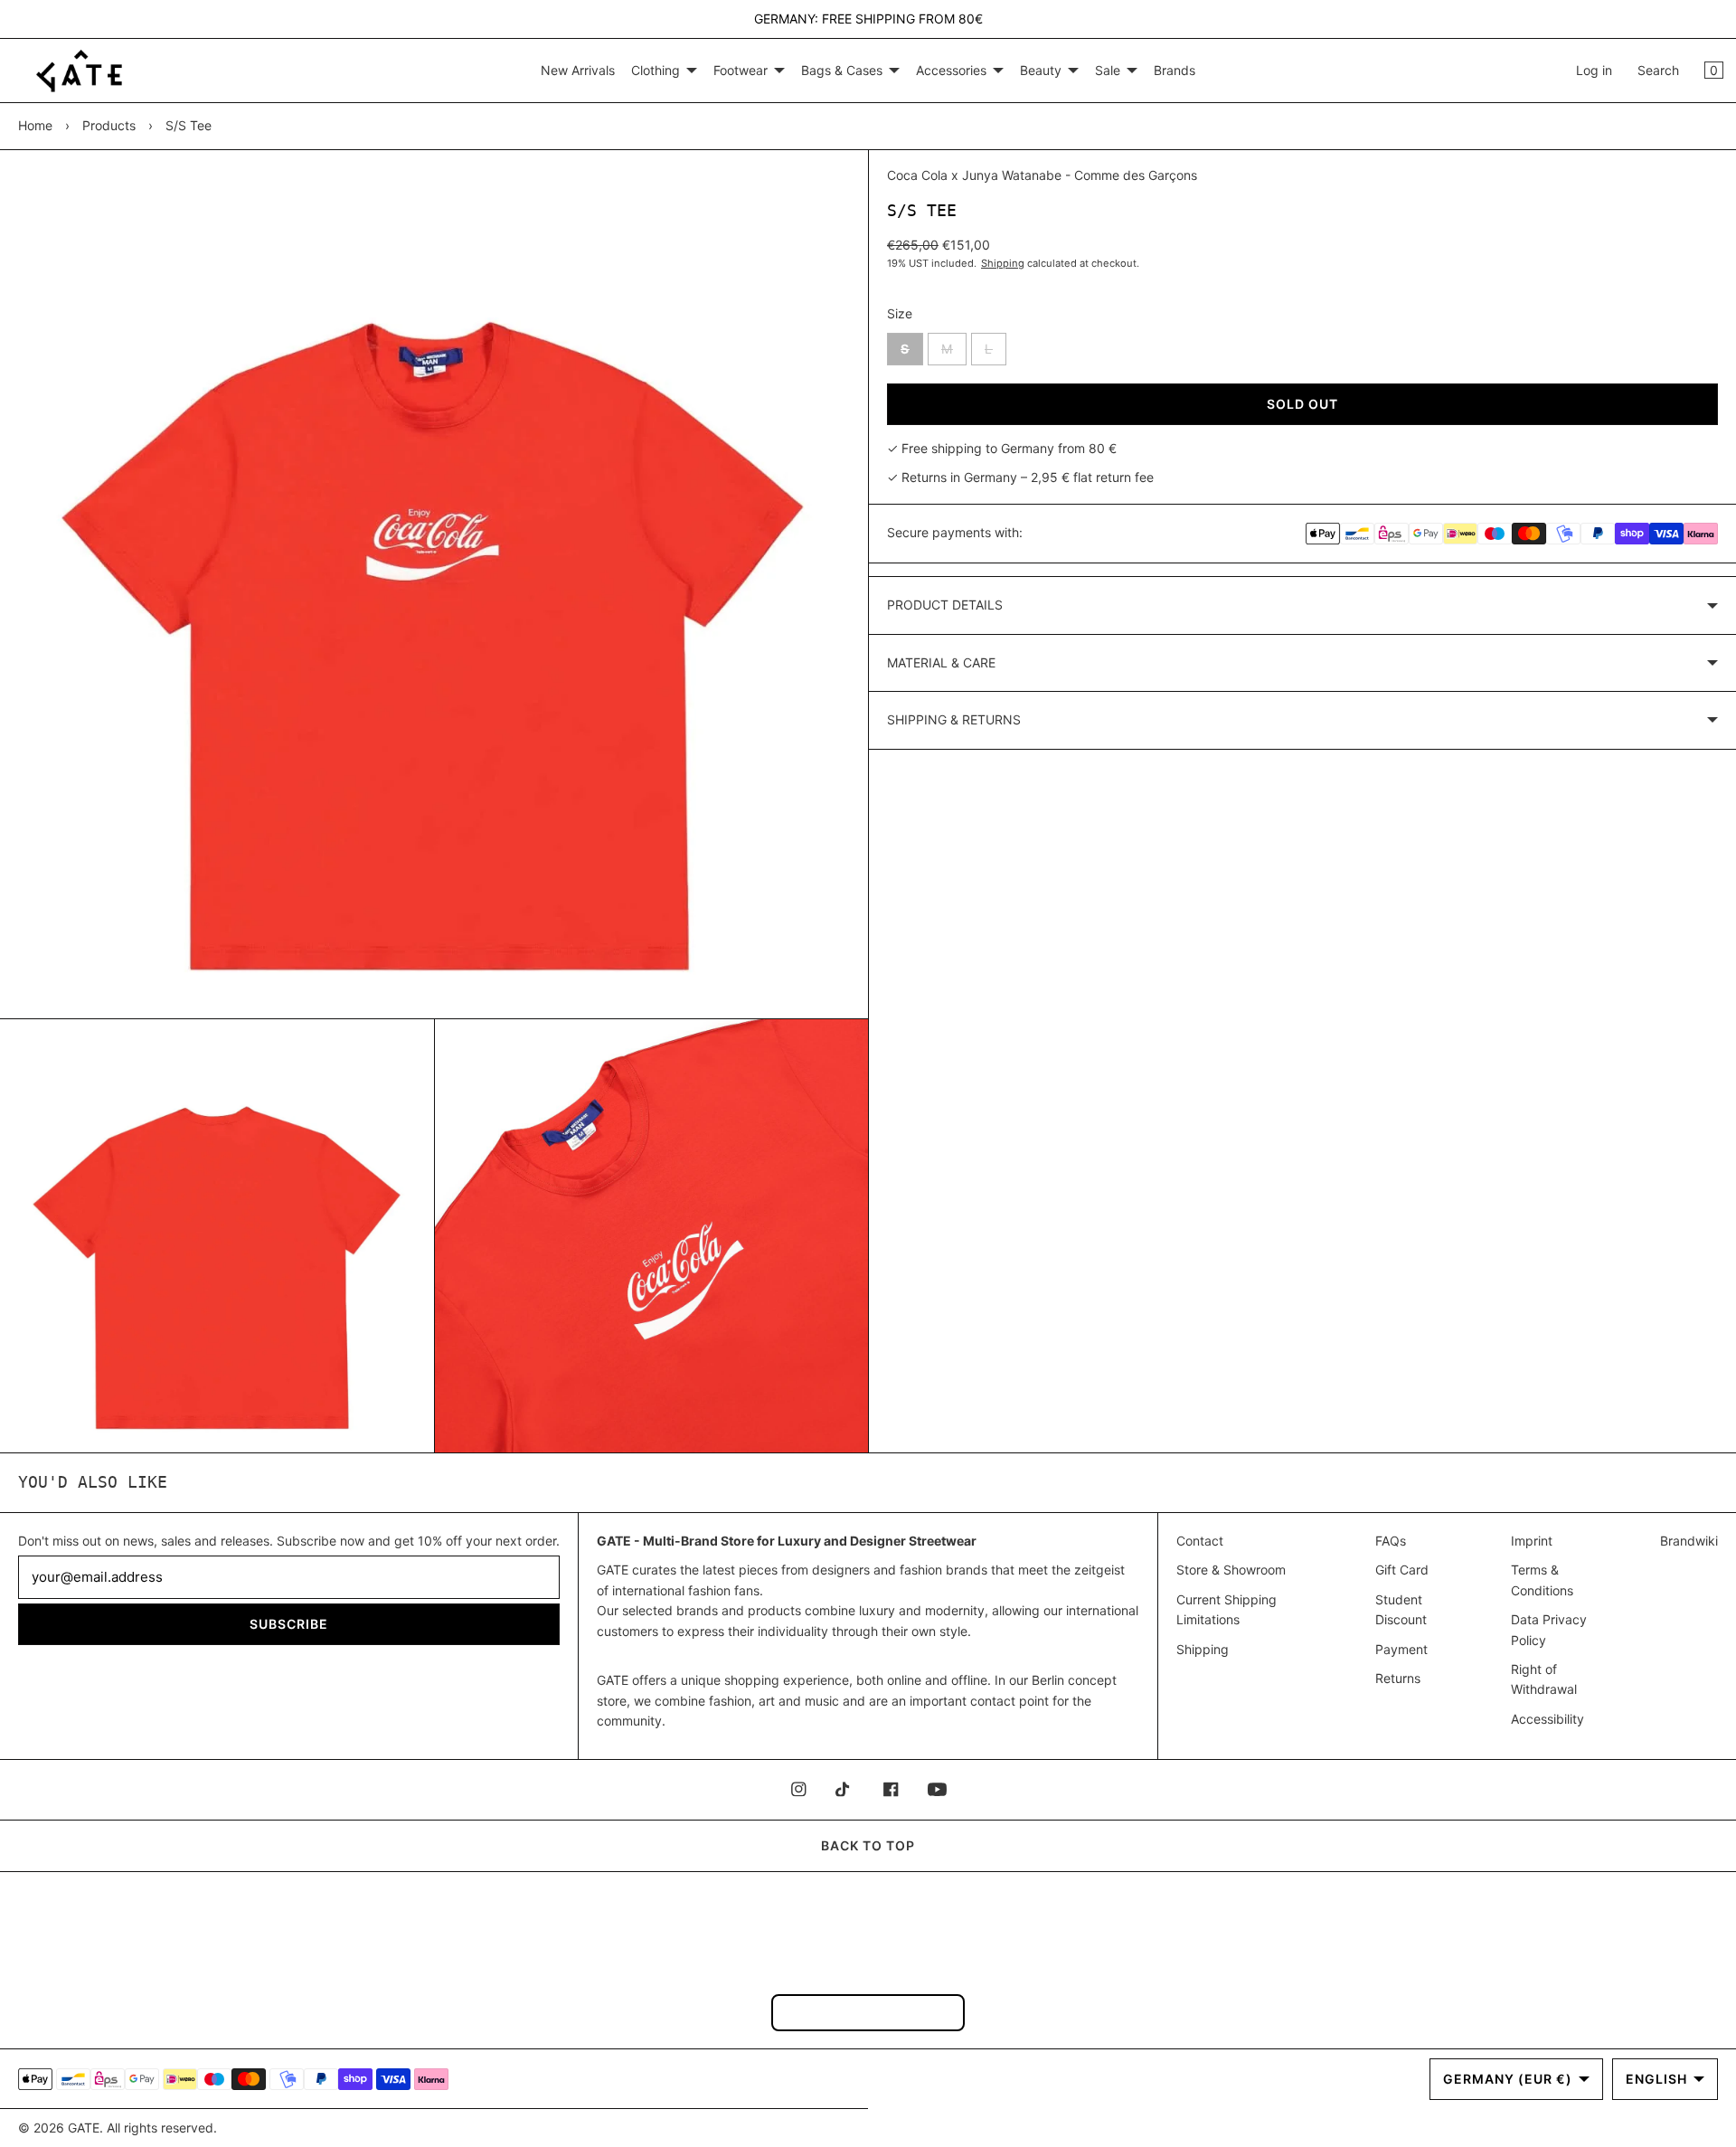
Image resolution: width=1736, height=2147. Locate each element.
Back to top (868, 1845)
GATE (84, 2128)
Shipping (1003, 263)
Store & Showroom (1231, 1570)
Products (109, 125)
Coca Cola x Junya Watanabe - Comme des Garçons (1042, 175)
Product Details (945, 605)
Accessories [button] (951, 70)
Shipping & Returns (954, 719)
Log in (1594, 70)
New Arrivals (578, 70)
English (1656, 2079)
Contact (1200, 1541)
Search (1658, 70)
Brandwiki (1689, 1541)
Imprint (1532, 1541)
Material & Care (941, 662)
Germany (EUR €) (1508, 2079)
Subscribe (289, 1624)
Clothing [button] (656, 70)
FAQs (1391, 1541)
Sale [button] (1108, 70)
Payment (1401, 1649)
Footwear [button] (741, 70)
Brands (1175, 70)
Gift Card (1402, 1570)
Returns (1398, 1678)
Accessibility (1547, 1719)
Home (35, 125)
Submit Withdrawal (868, 2012)
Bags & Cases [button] (842, 70)
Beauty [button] (1041, 70)
